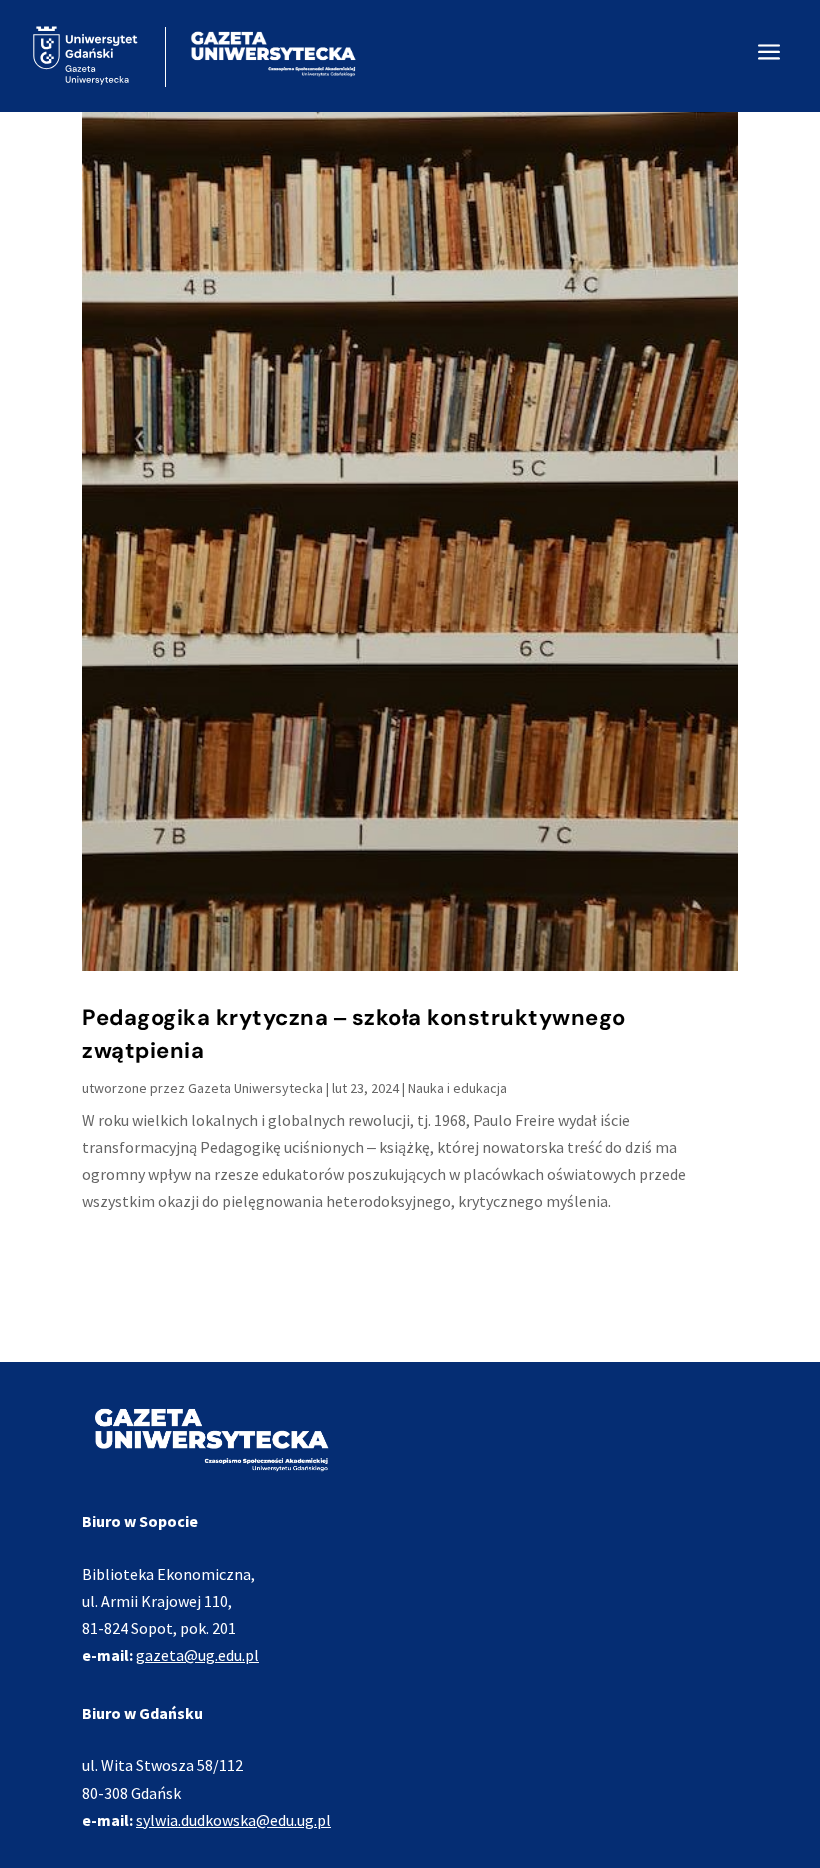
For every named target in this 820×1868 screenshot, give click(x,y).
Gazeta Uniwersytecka (255, 1088)
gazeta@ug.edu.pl (197, 1655)
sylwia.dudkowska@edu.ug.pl (233, 1820)
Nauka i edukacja (457, 1088)
